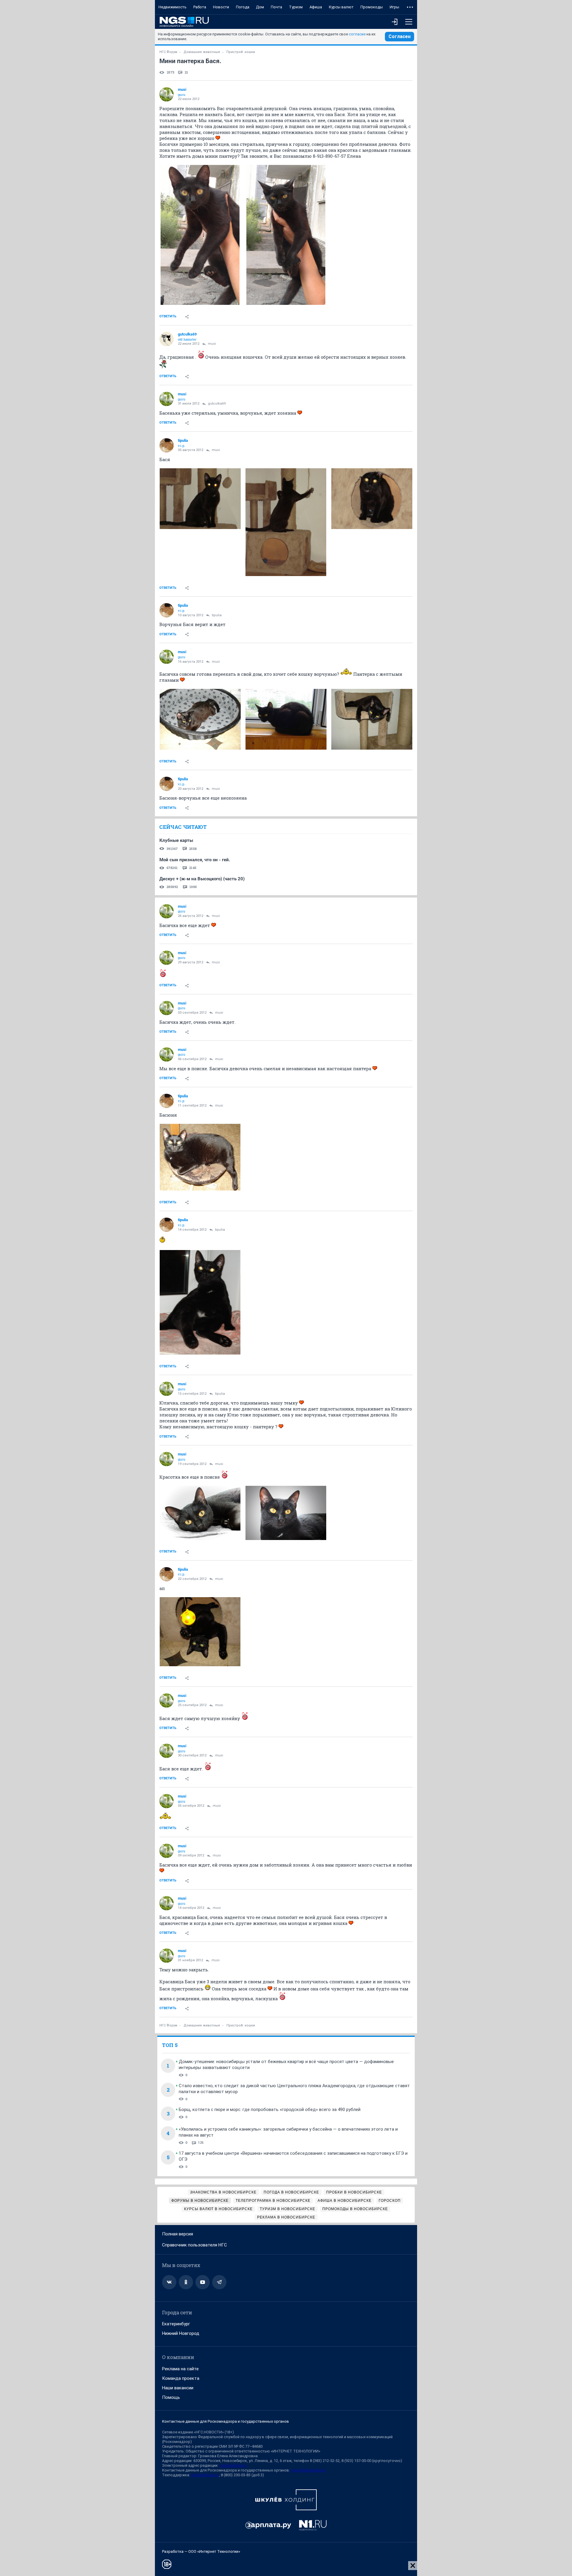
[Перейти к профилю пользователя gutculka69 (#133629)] (167, 339)
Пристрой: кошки (241, 52)
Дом (260, 7)
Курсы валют (341, 7)
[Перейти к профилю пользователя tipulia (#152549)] (167, 445)
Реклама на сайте (180, 2369)
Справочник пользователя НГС (195, 2245)
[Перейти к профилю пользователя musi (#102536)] (167, 94)
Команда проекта (181, 2378)
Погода (243, 7)
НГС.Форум (168, 52)
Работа (200, 7)
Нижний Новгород (181, 2333)
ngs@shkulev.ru (233, 2465)
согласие (357, 34)
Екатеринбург (176, 2324)
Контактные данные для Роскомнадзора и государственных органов (226, 2421)
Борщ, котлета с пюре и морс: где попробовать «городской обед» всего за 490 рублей (270, 2110)
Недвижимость (172, 7)
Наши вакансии (178, 2388)
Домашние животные (202, 52)
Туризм (296, 7)
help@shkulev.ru (205, 2475)
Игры (394, 7)
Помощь (171, 2397)
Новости (221, 7)
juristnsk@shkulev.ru (308, 2470)
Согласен (400, 36)
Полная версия (178, 2234)
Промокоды (372, 7)
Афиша (316, 7)
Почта (276, 7)
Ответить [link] (168, 316)
